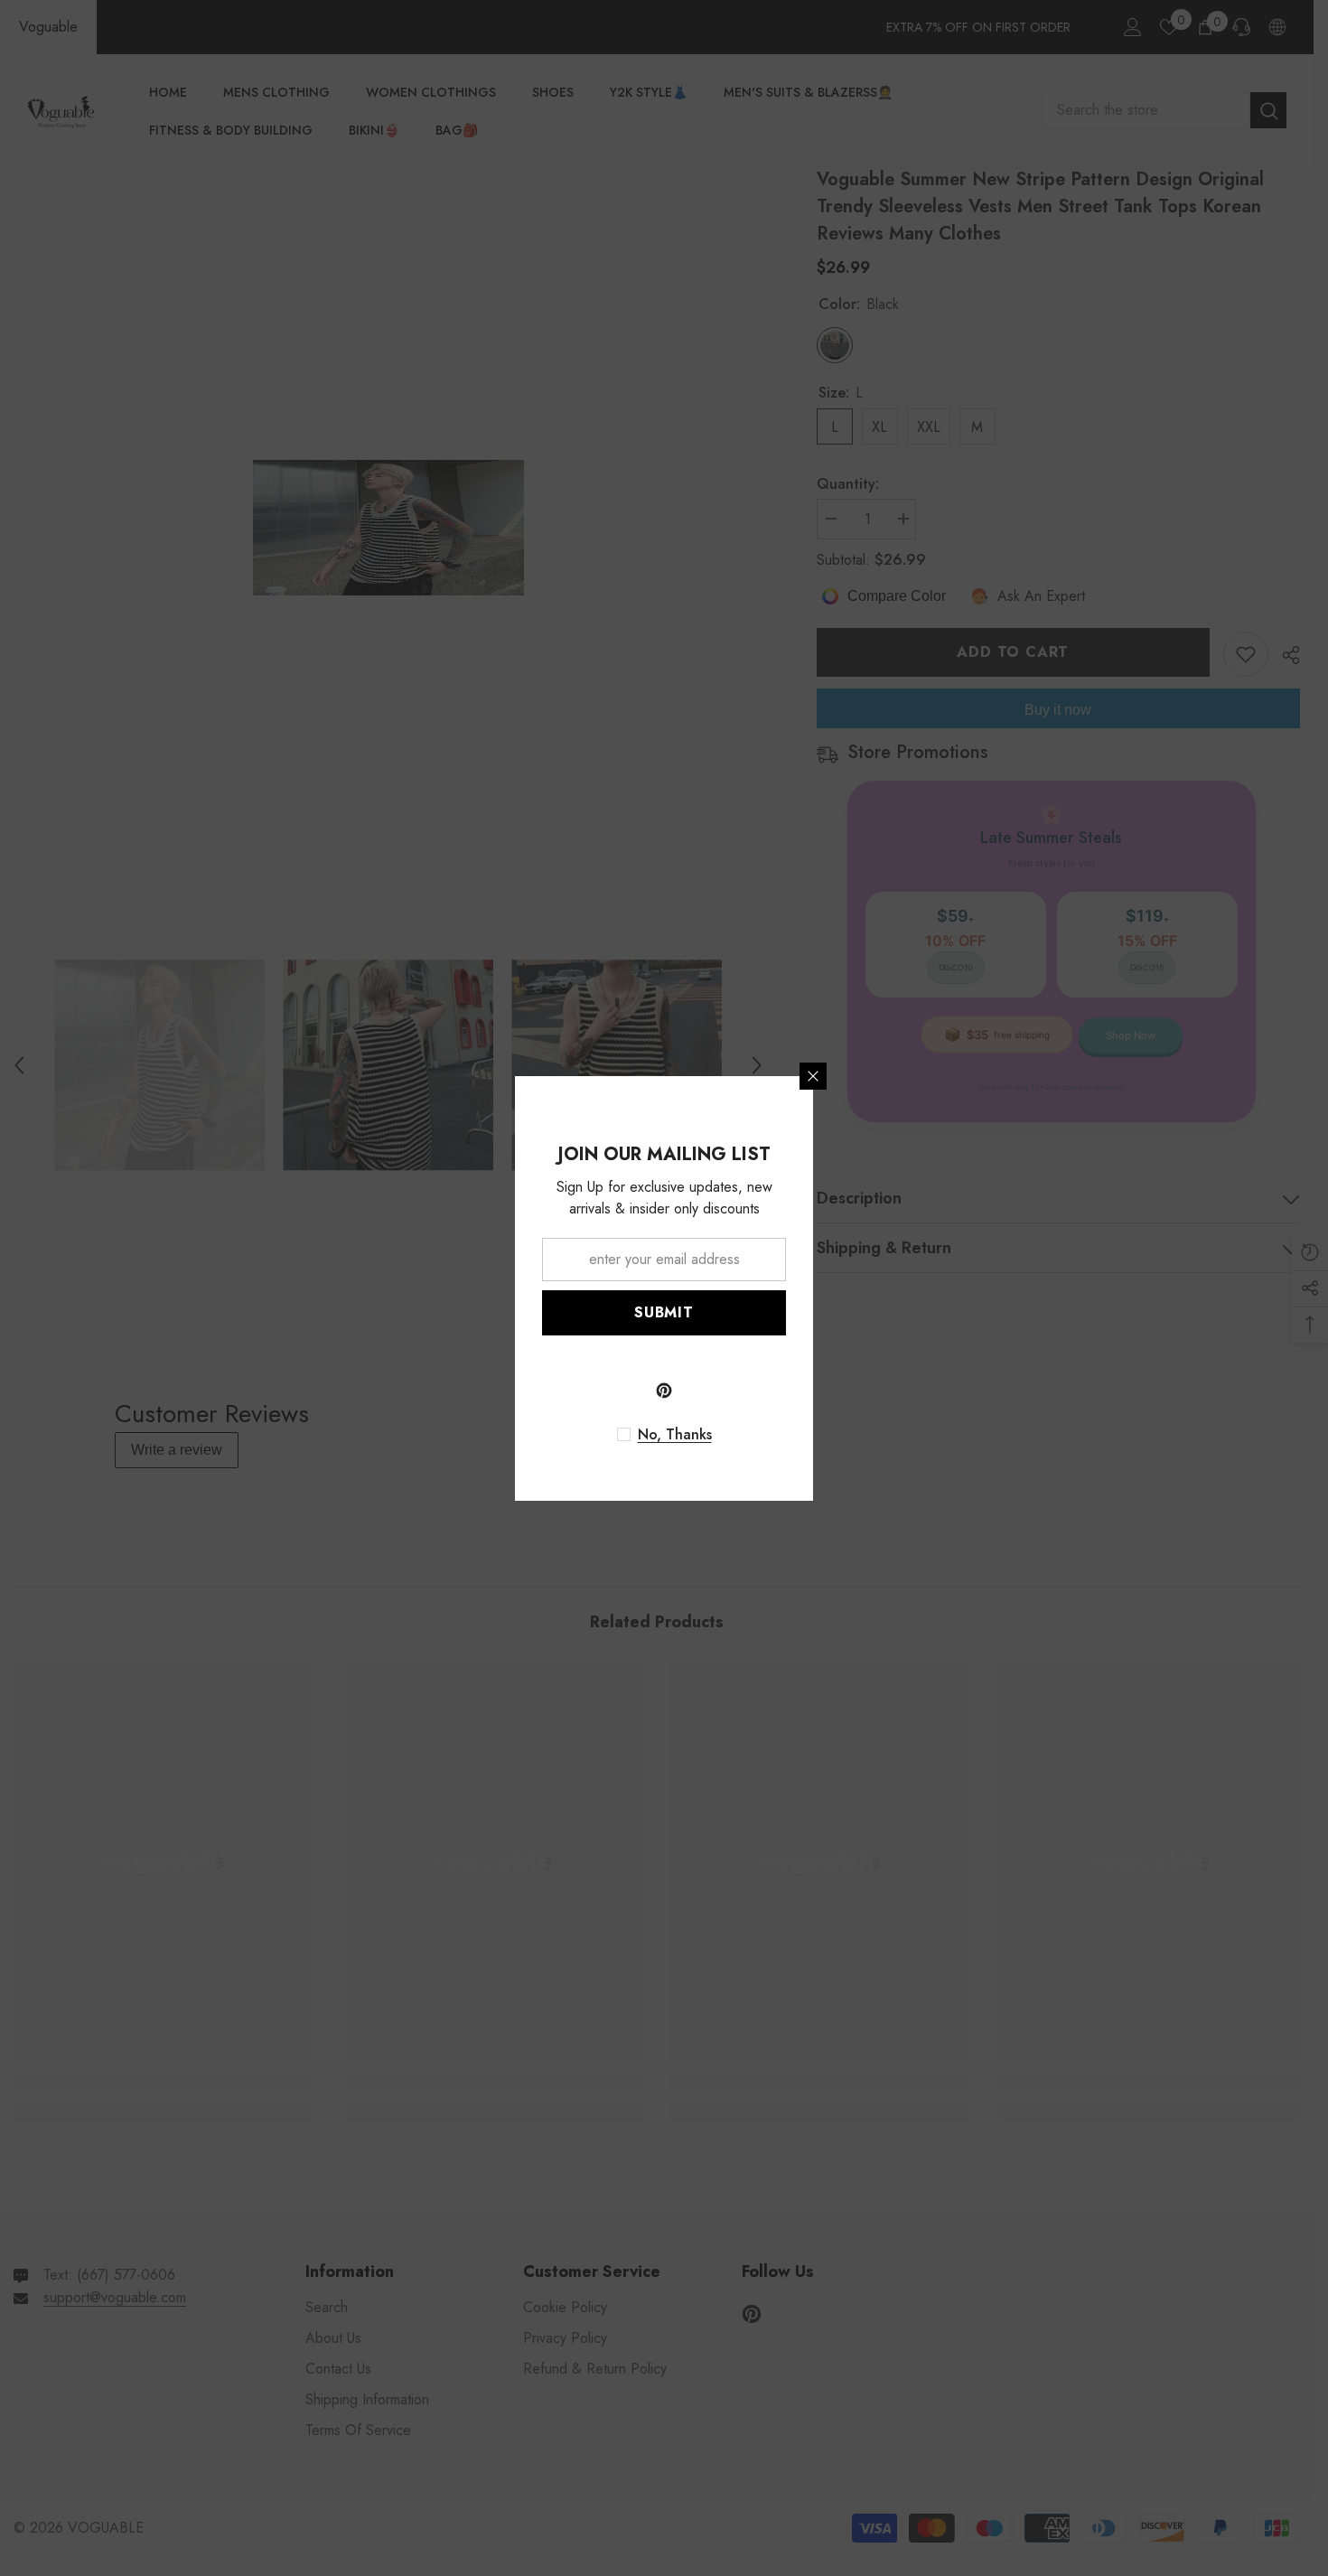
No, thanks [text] (675, 1435)
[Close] (813, 1076)
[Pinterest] (664, 1391)
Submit (664, 1312)
